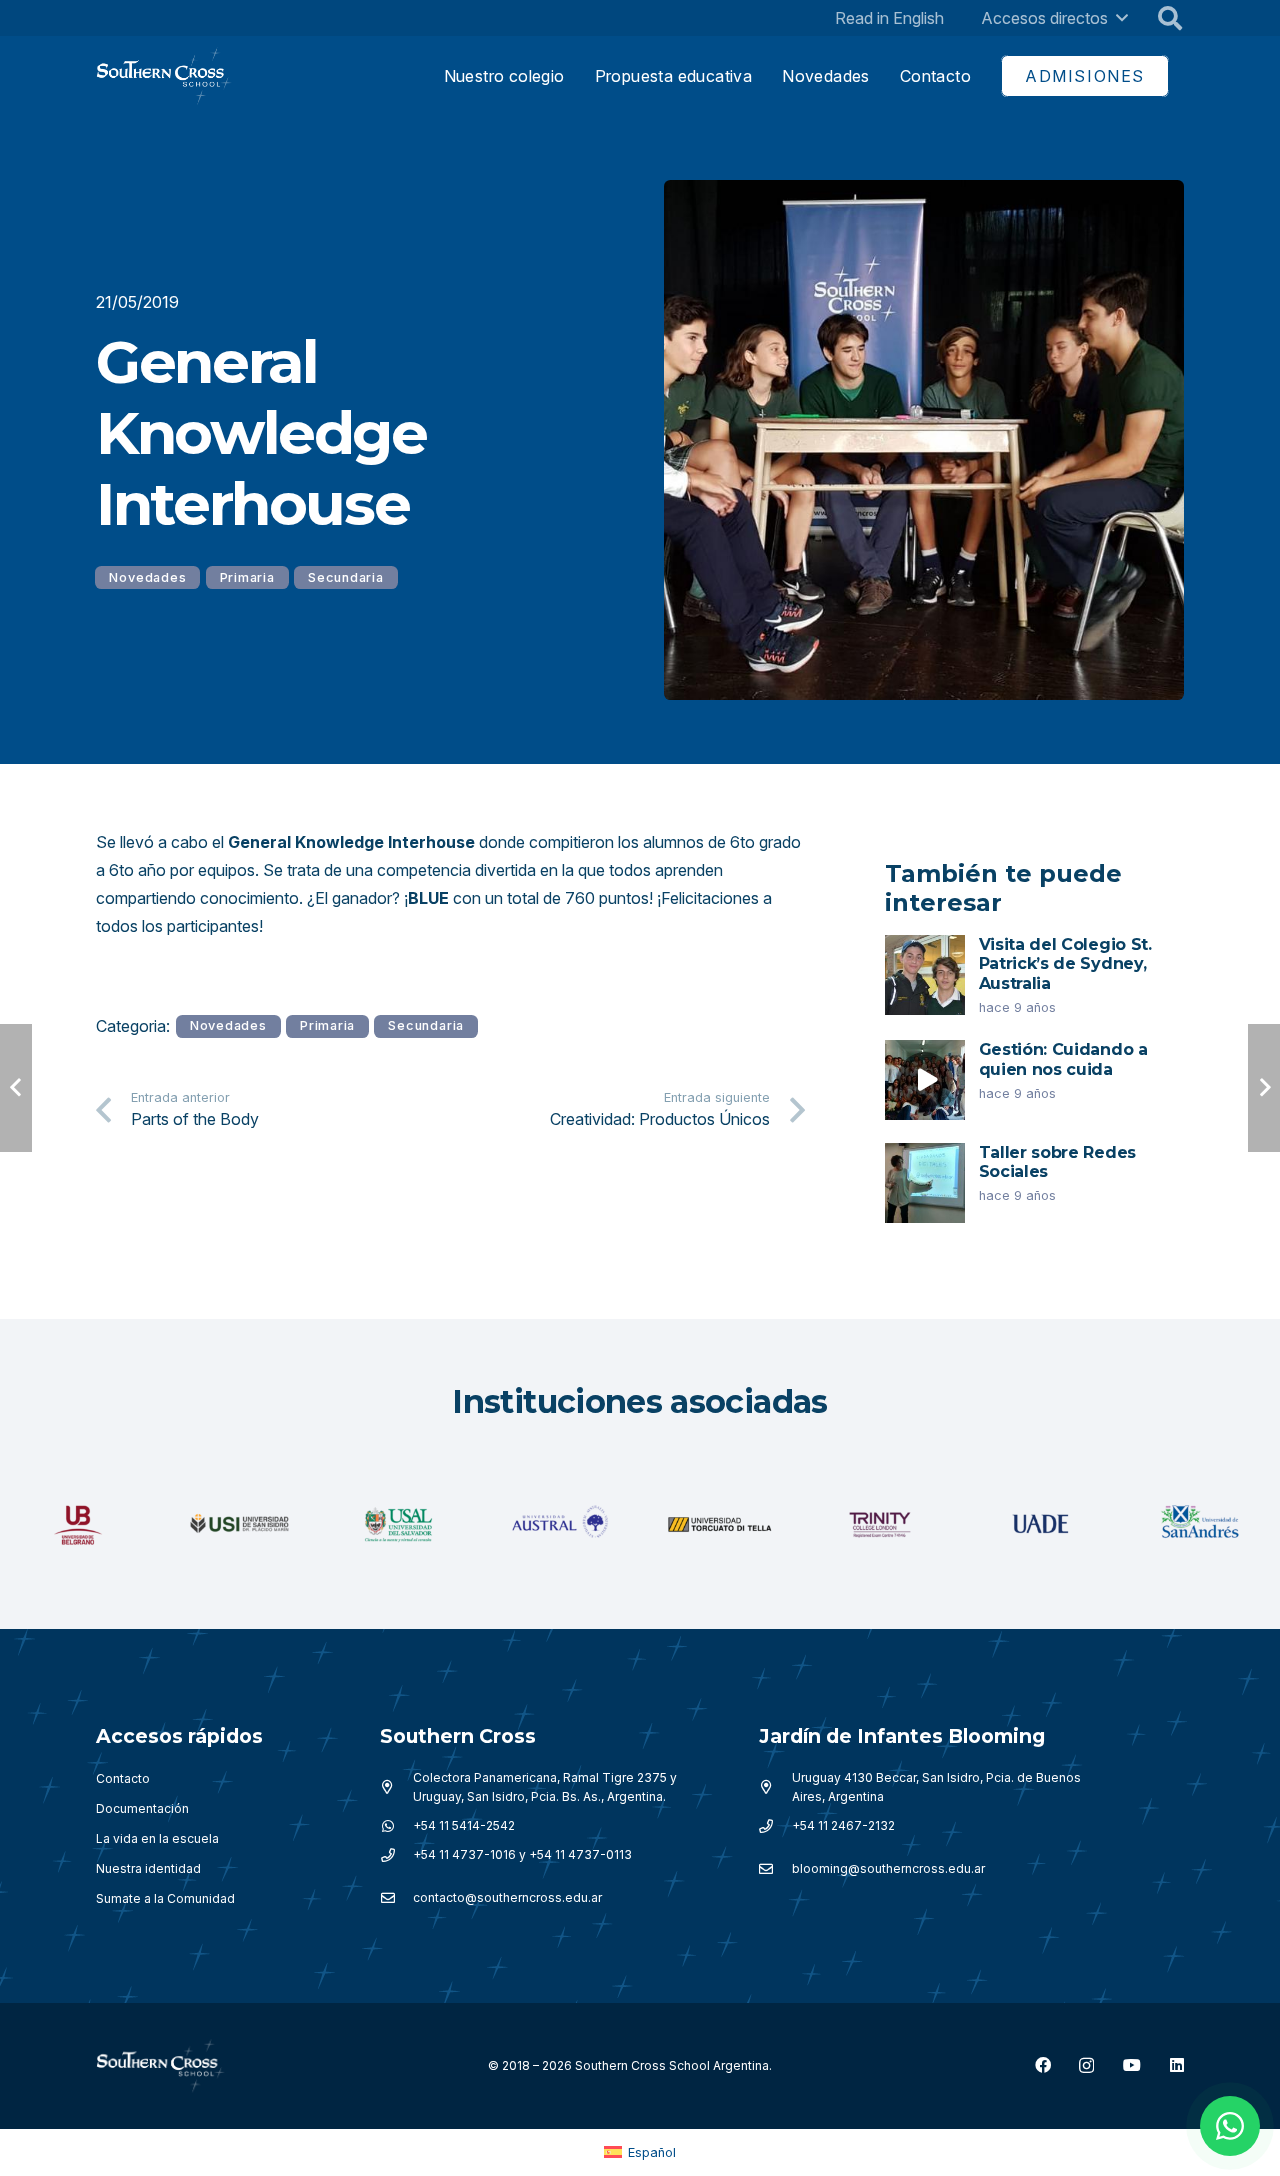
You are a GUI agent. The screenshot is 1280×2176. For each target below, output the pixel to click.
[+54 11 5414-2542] (396, 1826)
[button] (1122, 17)
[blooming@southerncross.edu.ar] (775, 1869)
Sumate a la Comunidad (165, 1898)
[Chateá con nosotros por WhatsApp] (1230, 2126)
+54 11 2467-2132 (843, 1825)
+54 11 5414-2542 (464, 1825)
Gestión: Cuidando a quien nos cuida (1063, 1059)
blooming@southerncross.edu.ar (888, 1868)
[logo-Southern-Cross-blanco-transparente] (161, 2066)
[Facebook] (1043, 2065)
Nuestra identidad (148, 1868)
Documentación (142, 1808)
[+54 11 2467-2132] (775, 1826)
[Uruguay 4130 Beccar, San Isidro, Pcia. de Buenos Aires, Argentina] (775, 1787)
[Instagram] (1086, 2066)
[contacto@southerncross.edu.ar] (396, 1898)
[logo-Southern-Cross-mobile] (164, 76)
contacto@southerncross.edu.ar (507, 1897)
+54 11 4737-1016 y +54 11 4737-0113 (522, 1854)
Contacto (123, 1778)
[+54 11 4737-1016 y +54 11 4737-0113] (396, 1855)
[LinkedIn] (1177, 2065)
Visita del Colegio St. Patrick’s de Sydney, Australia (1065, 963)
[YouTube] (1132, 2065)
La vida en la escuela (157, 1838)
